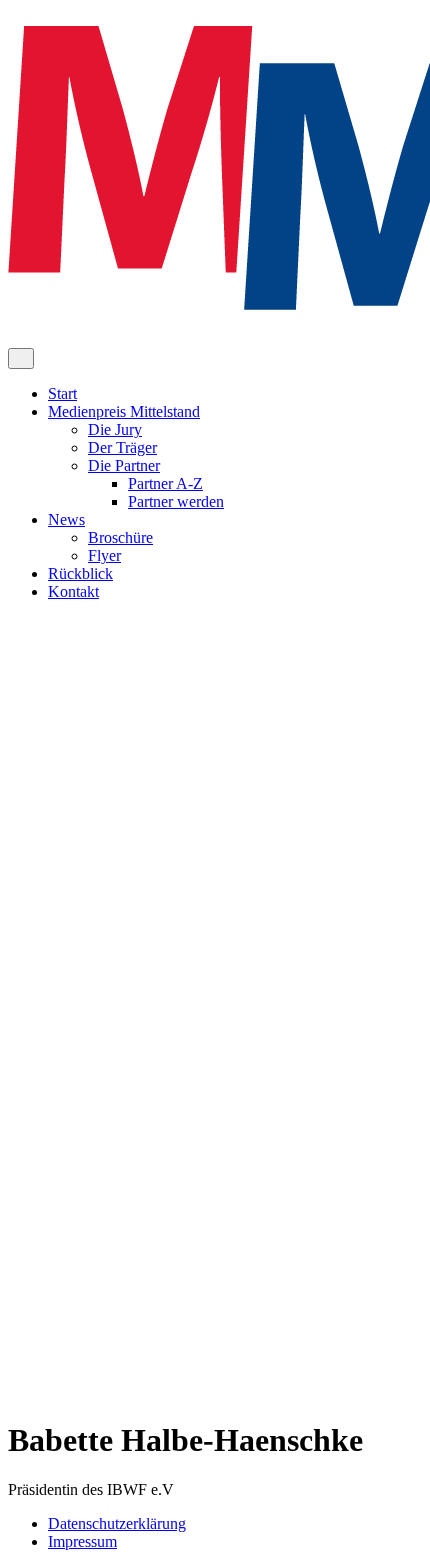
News (66, 519)
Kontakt (73, 591)
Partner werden (176, 501)
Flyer (104, 555)
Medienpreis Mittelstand (124, 411)
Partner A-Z (165, 483)
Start (62, 393)
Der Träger (122, 447)
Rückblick (80, 573)
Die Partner (124, 465)
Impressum (82, 1541)
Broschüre (120, 537)
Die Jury (115, 429)
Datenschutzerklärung (117, 1523)
